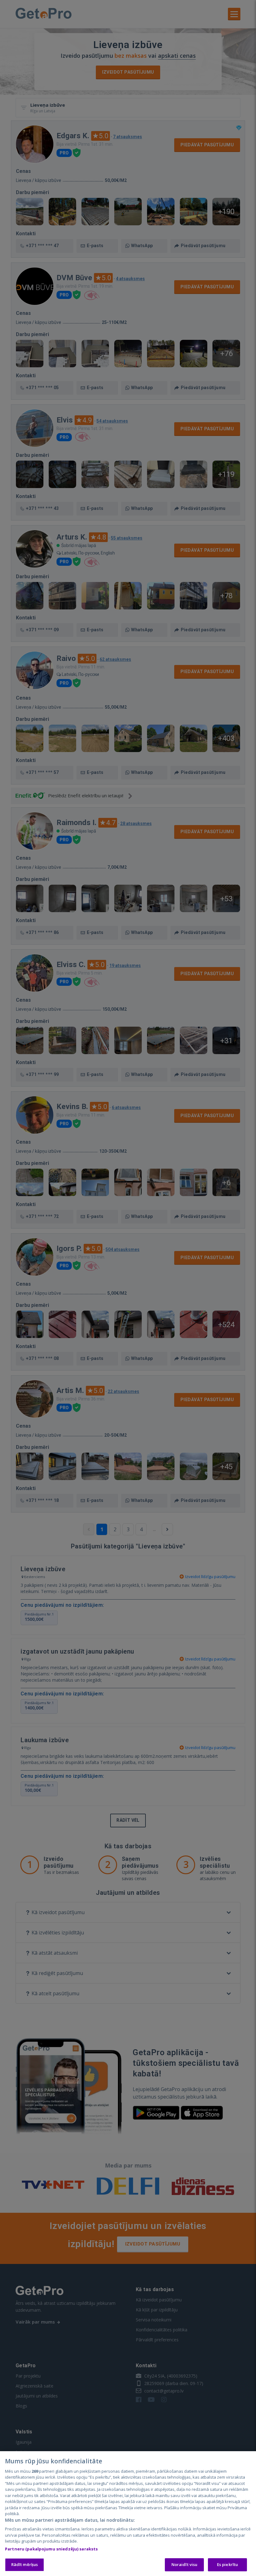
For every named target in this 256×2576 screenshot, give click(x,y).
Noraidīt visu (185, 2564)
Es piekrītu (227, 2564)
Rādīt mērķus (25, 2564)
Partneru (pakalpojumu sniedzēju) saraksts (51, 2549)
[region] (128, 2514)
